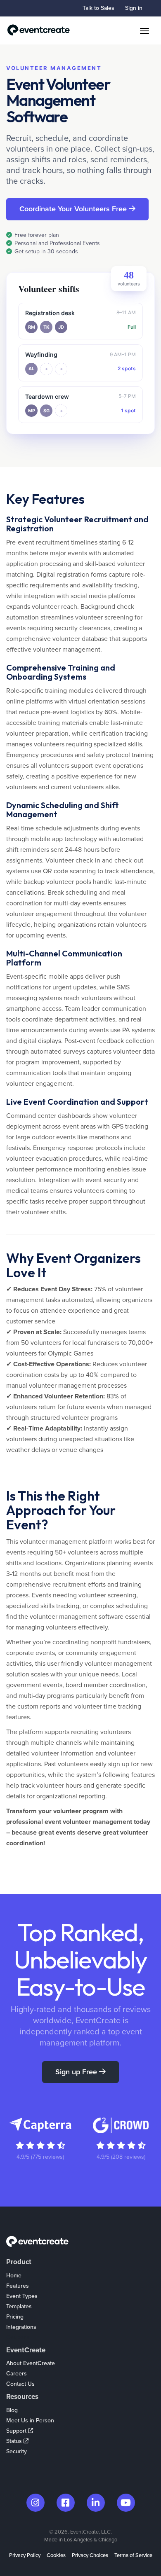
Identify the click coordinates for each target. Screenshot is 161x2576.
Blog (12, 2410)
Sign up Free (77, 2072)
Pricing (15, 2317)
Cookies (56, 2555)
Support (17, 2431)
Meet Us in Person (30, 2421)
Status (15, 2441)
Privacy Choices (90, 2555)
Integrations (21, 2327)
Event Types (22, 2296)
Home (14, 2276)
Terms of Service (133, 2555)
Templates (19, 2306)
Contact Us (20, 2384)
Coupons (18, 2337)
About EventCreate (31, 2363)
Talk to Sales (98, 8)
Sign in (134, 8)
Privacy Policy (25, 2555)
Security (17, 2451)
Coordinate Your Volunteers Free (74, 209)
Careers (17, 2374)
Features (18, 2286)
